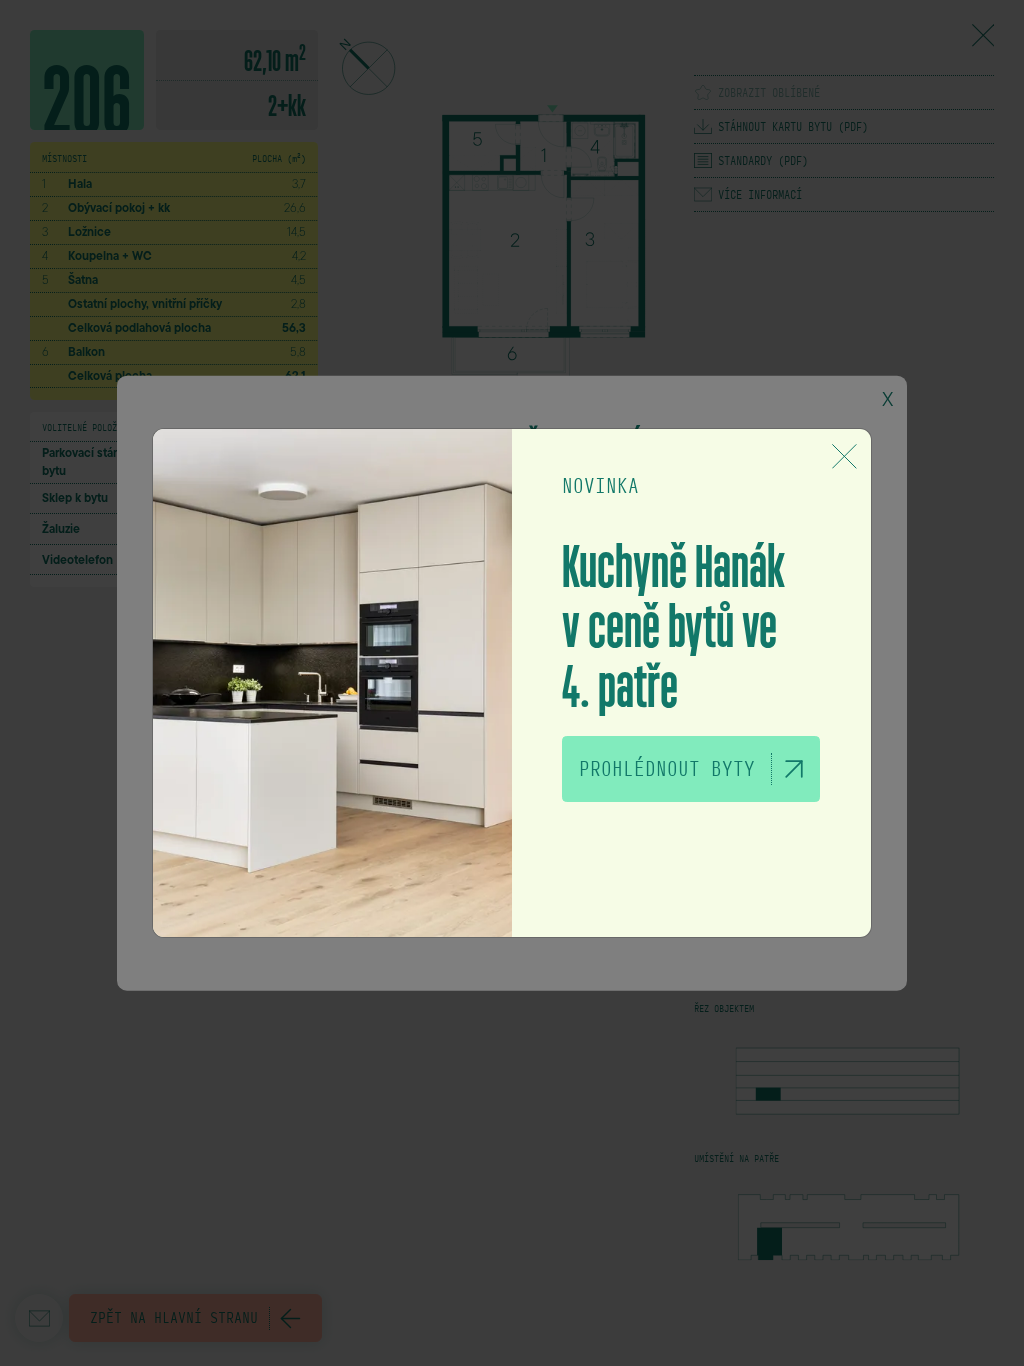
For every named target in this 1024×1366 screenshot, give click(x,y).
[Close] (844, 456)
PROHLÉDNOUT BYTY (667, 769)
